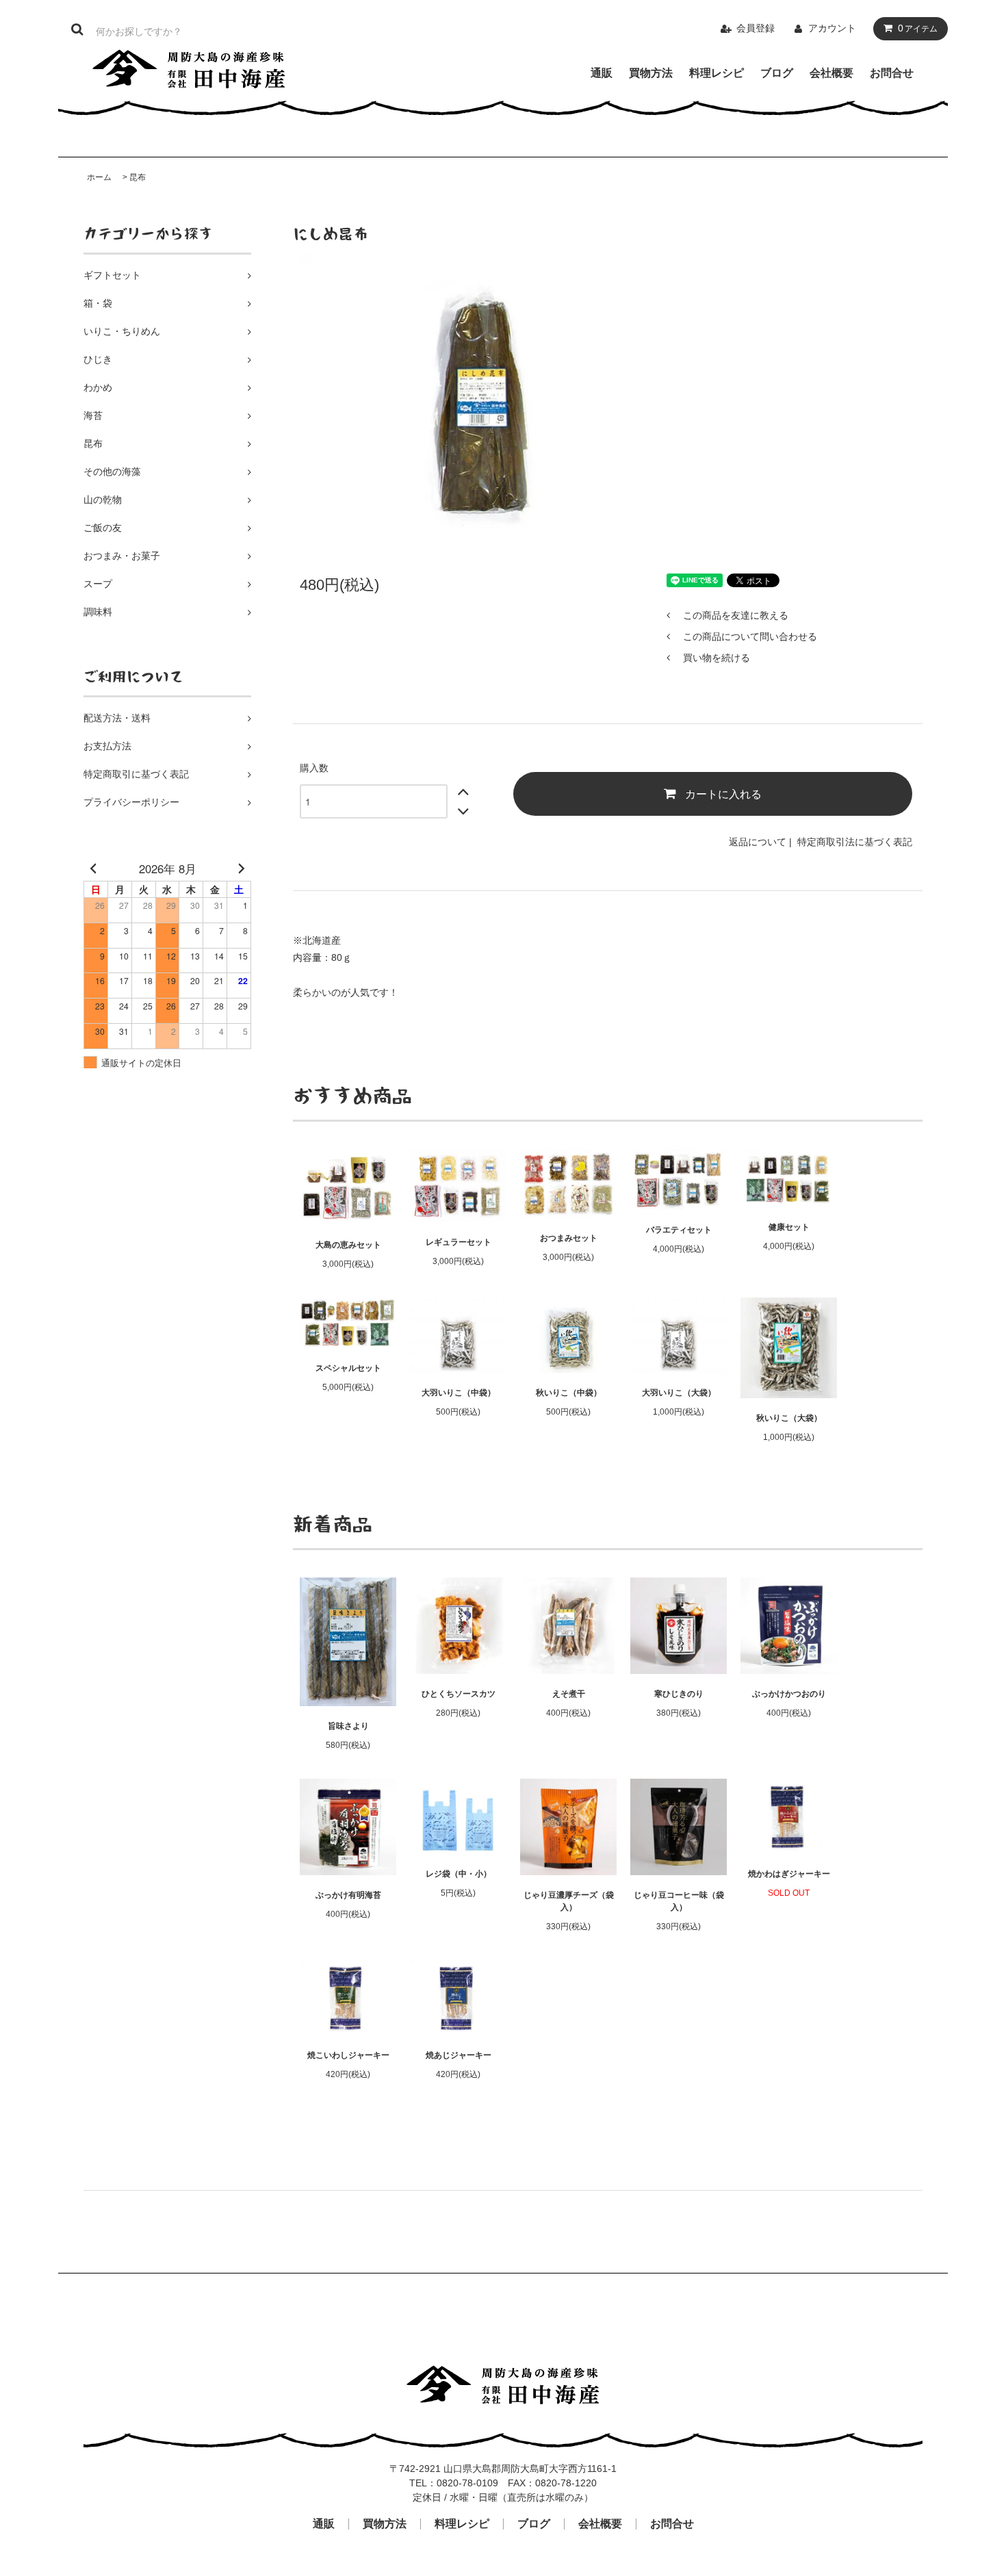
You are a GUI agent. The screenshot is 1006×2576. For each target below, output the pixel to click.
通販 (602, 73)
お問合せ (892, 73)
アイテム (918, 28)
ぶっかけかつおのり (789, 1694)
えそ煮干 (569, 1694)
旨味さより (348, 1726)
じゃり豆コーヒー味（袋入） (679, 1901)
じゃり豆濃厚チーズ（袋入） (569, 1901)
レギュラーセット (459, 1242)
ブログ (777, 73)
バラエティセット (679, 1230)
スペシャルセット (348, 1368)
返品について (758, 842)
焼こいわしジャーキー (348, 2055)
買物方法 (651, 73)
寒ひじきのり (679, 1694)
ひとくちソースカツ (459, 1694)
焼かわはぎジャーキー (789, 1874)
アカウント (832, 28)
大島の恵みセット (348, 1245)
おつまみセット (569, 1238)
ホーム (99, 177)
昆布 (138, 177)
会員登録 (756, 28)
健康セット (789, 1227)
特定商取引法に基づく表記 (855, 842)
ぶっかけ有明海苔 (348, 1895)
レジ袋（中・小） (459, 1874)
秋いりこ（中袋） (569, 1393)
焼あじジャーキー (459, 2055)
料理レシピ (717, 73)
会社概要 (831, 73)
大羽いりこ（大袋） (679, 1393)
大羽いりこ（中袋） (459, 1393)
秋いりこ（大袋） (789, 1418)
